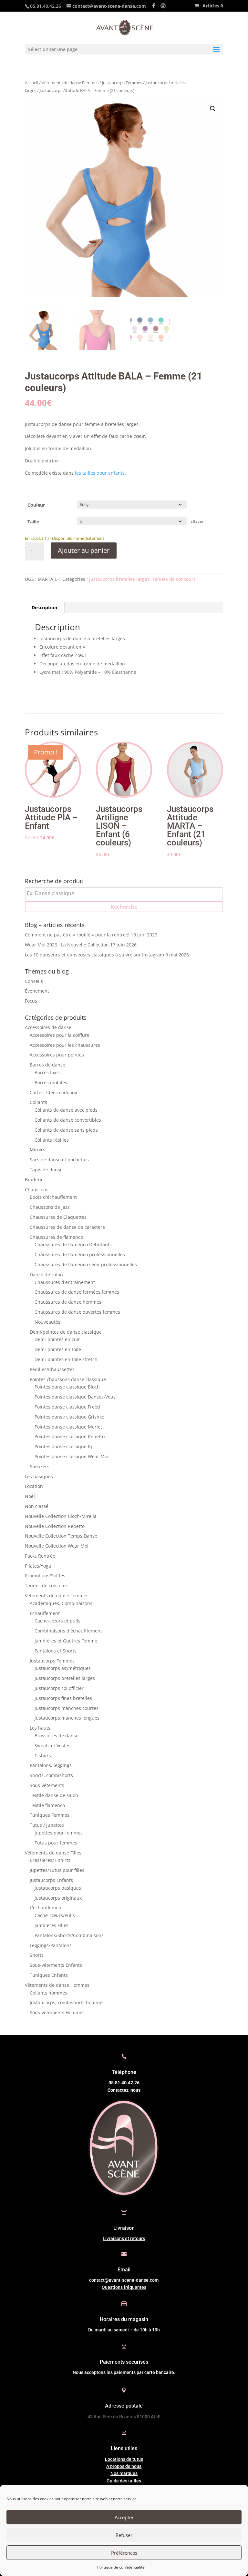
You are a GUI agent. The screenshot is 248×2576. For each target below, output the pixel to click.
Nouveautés (47, 1322)
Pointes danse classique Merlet (68, 1427)
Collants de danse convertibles (68, 1120)
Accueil (31, 83)
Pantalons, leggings (51, 1765)
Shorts (37, 1955)
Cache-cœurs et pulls (57, 1621)
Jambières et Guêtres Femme (66, 1641)
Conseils (34, 981)
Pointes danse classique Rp (64, 1446)
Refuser (124, 2535)
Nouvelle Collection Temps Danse (61, 1536)
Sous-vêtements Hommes (57, 2012)
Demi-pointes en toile (58, 1349)
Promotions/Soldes (45, 1576)
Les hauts (40, 1728)
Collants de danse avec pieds (66, 1110)
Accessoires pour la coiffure (60, 1035)
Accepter (124, 2517)
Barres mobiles (51, 1082)
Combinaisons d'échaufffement (68, 1631)
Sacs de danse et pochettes (59, 1160)
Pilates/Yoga (38, 1566)
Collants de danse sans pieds (66, 1130)
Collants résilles (52, 1140)
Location (34, 1486)
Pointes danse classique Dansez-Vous (75, 1397)
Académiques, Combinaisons (61, 1603)
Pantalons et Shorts (56, 1651)
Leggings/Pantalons (51, 1945)
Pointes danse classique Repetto (70, 1436)
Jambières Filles (52, 1925)
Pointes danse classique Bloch (67, 1387)
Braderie (34, 1180)
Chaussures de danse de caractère (67, 1227)
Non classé (37, 1506)
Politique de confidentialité (121, 2567)
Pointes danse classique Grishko (69, 1417)
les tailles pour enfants (100, 473)
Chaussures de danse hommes (68, 1302)
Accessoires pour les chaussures (65, 1045)
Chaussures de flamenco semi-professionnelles (86, 1264)
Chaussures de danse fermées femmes (77, 1292)
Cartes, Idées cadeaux (53, 1092)
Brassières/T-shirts (50, 1860)
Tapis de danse (46, 1170)
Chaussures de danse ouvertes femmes (77, 1312)
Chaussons (37, 1190)
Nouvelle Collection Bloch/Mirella (61, 1516)
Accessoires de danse (48, 1027)
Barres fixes (47, 1072)
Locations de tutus (124, 2459)
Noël (30, 1496)
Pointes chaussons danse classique (68, 1379)
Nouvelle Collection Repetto (55, 1526)
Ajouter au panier (84, 550)
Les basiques (39, 1476)
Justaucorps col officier (59, 1688)
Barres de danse (47, 1065)
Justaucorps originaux (58, 1898)
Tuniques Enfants (49, 1975)
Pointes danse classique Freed (67, 1407)
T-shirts (43, 1756)
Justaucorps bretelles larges (119, 579)
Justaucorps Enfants (51, 1880)
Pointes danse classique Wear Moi (72, 1456)
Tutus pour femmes (56, 1843)
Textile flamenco (47, 1805)
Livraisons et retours (124, 2238)
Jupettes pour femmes (59, 1833)
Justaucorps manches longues (67, 1718)
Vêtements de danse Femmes (70, 83)
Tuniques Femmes (50, 1815)
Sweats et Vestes (52, 1746)
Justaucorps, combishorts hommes (67, 2002)
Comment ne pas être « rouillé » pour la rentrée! (77, 935)
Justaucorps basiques (58, 1888)
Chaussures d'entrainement (65, 1282)
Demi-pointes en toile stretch (66, 1359)
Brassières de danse (57, 1736)
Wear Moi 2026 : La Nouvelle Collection (67, 945)
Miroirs (37, 1150)
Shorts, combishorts (51, 1775)
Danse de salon (46, 1274)
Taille (33, 522)
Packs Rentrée (40, 1556)
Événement (37, 991)
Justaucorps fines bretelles (63, 1698)
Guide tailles (124, 2481)
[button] (213, 109)
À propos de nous (124, 2466)
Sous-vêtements (47, 1785)
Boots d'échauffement (53, 1197)
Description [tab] (44, 607)
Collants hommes (48, 1993)
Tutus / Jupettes (47, 1825)
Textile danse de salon (54, 1795)
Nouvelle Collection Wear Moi (57, 1546)
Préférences (124, 2553)
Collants (38, 1102)
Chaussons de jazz (50, 1207)
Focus (31, 1001)
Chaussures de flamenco (56, 1237)
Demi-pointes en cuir (57, 1339)
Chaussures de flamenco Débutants (73, 1244)
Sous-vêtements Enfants (56, 1965)
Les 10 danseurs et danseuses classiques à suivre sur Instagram (94, 955)
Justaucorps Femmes (122, 83)
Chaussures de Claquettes (58, 1217)
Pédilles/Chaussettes (52, 1369)
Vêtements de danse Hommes (57, 1985)
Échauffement (45, 1613)
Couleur (36, 505)
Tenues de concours (174, 579)
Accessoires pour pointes (57, 1055)
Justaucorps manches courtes (67, 1708)
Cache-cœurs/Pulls (55, 1915)
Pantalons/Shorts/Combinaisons (69, 1935)
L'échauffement (46, 1908)
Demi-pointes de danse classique (66, 1332)
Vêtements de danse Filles (53, 1853)
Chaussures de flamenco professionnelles (80, 1254)
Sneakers (40, 1466)
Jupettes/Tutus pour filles (57, 1870)
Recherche (124, 907)
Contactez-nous (124, 2090)
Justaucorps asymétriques (63, 1668)
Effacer (197, 521)
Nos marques (124, 2473)
